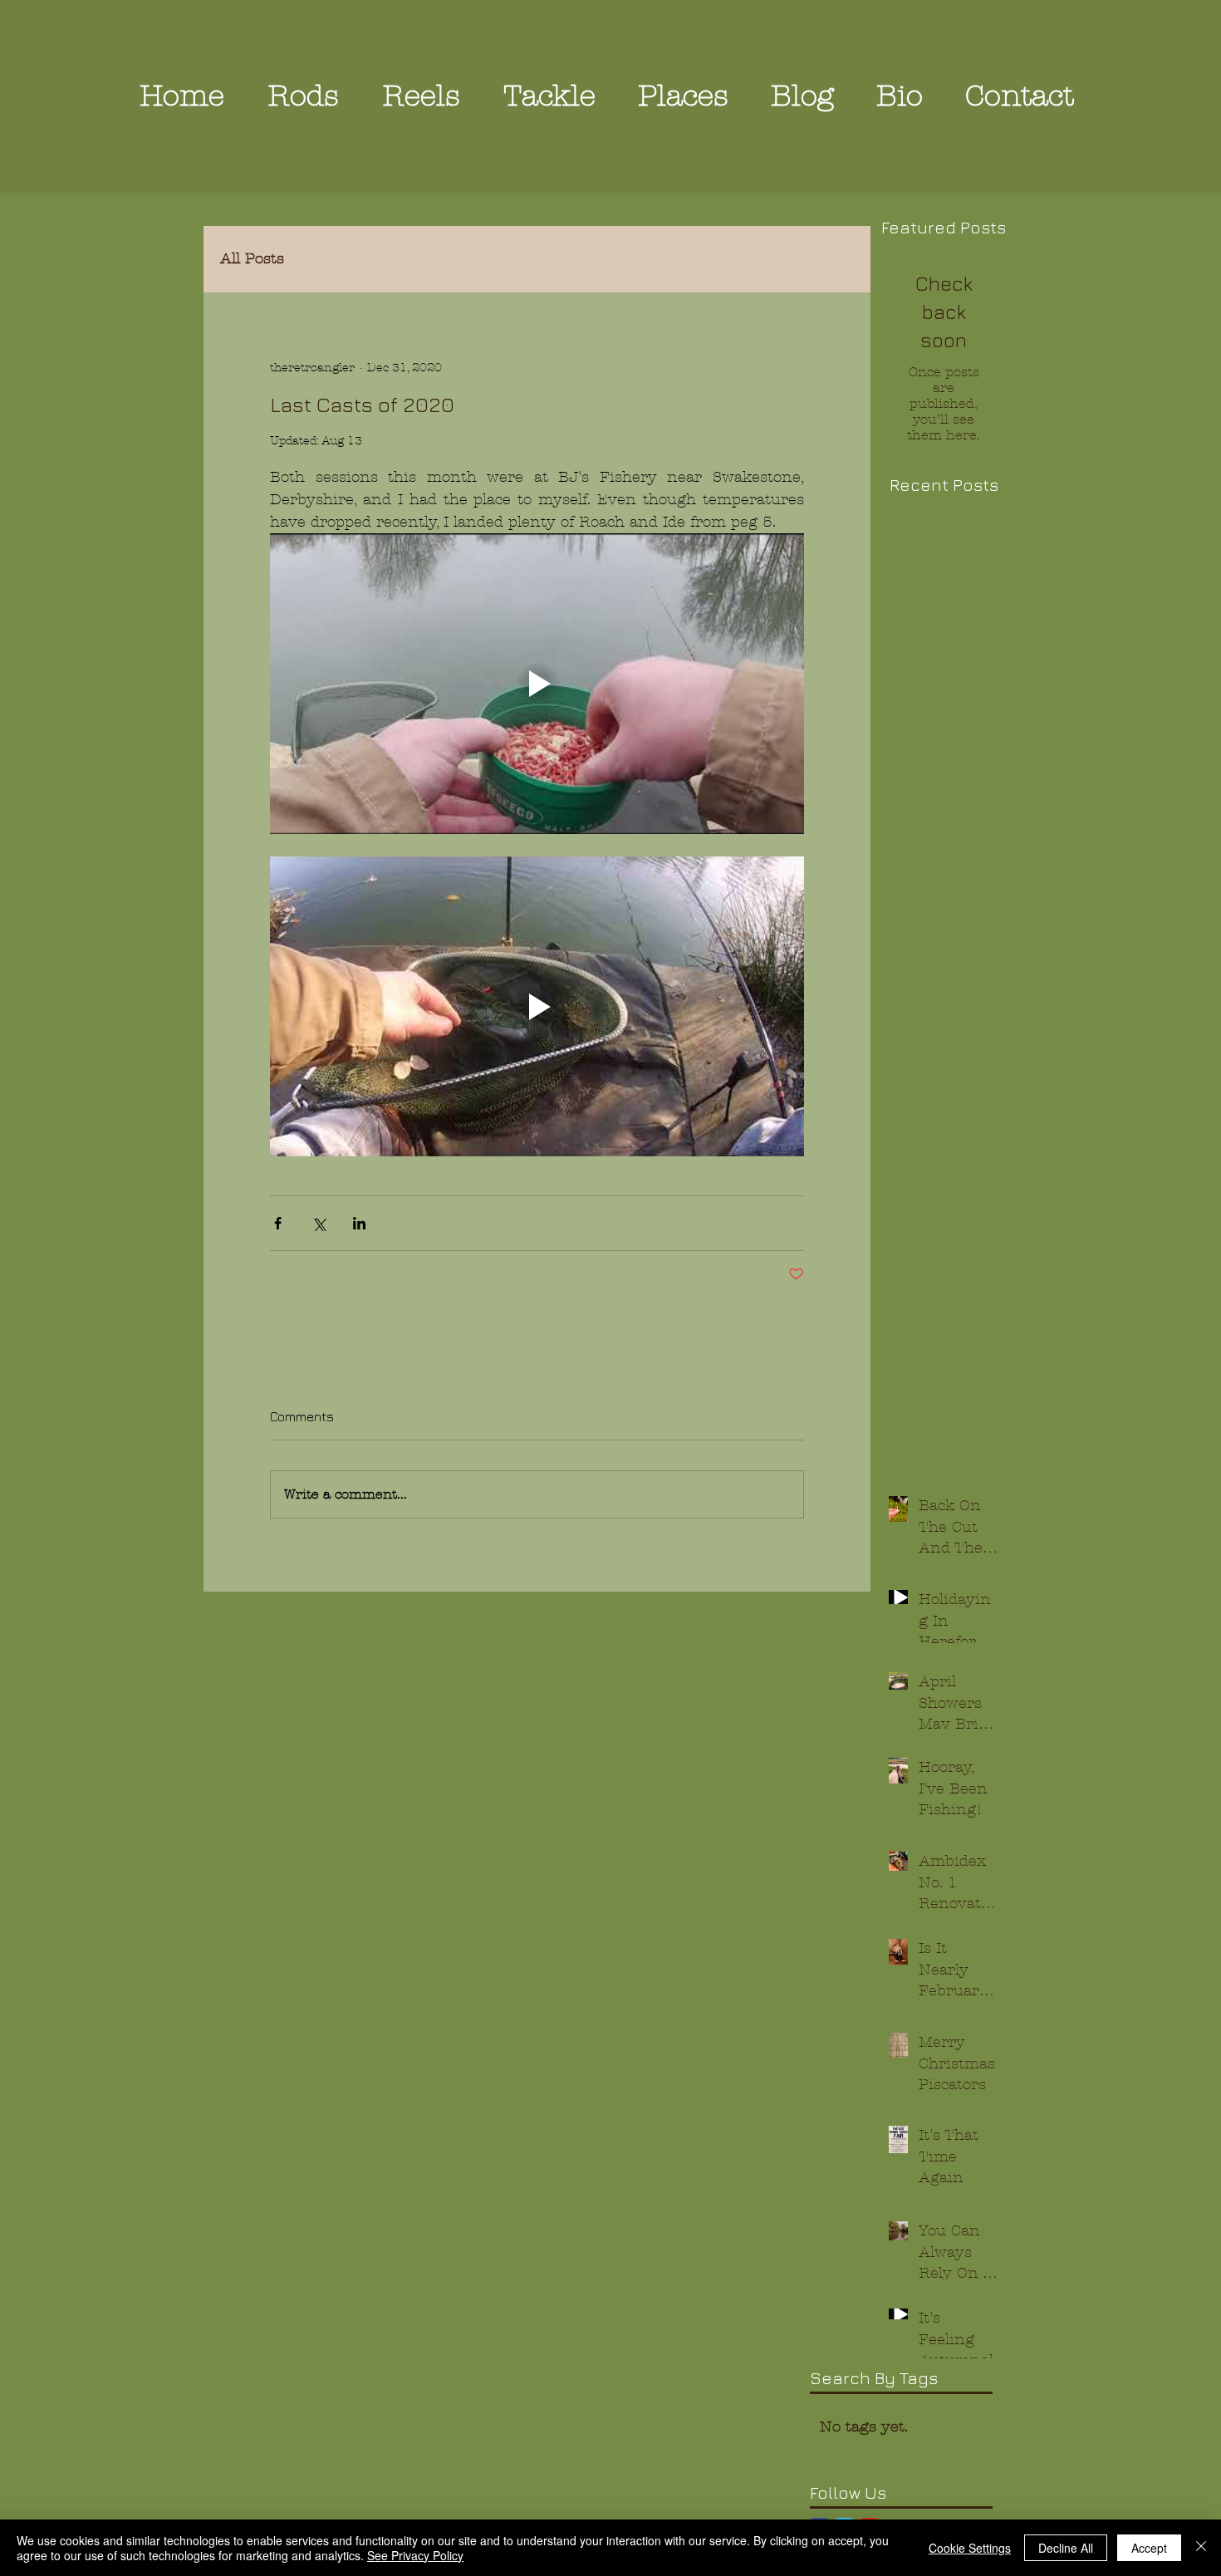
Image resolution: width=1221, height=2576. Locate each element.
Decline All (1066, 2548)
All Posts (252, 259)
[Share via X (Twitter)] (319, 1223)
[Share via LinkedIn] (359, 1223)
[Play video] (537, 684)
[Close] (1201, 2548)
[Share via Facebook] (278, 1223)
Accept (1149, 2548)
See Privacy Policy (415, 2555)
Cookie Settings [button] (970, 2548)
